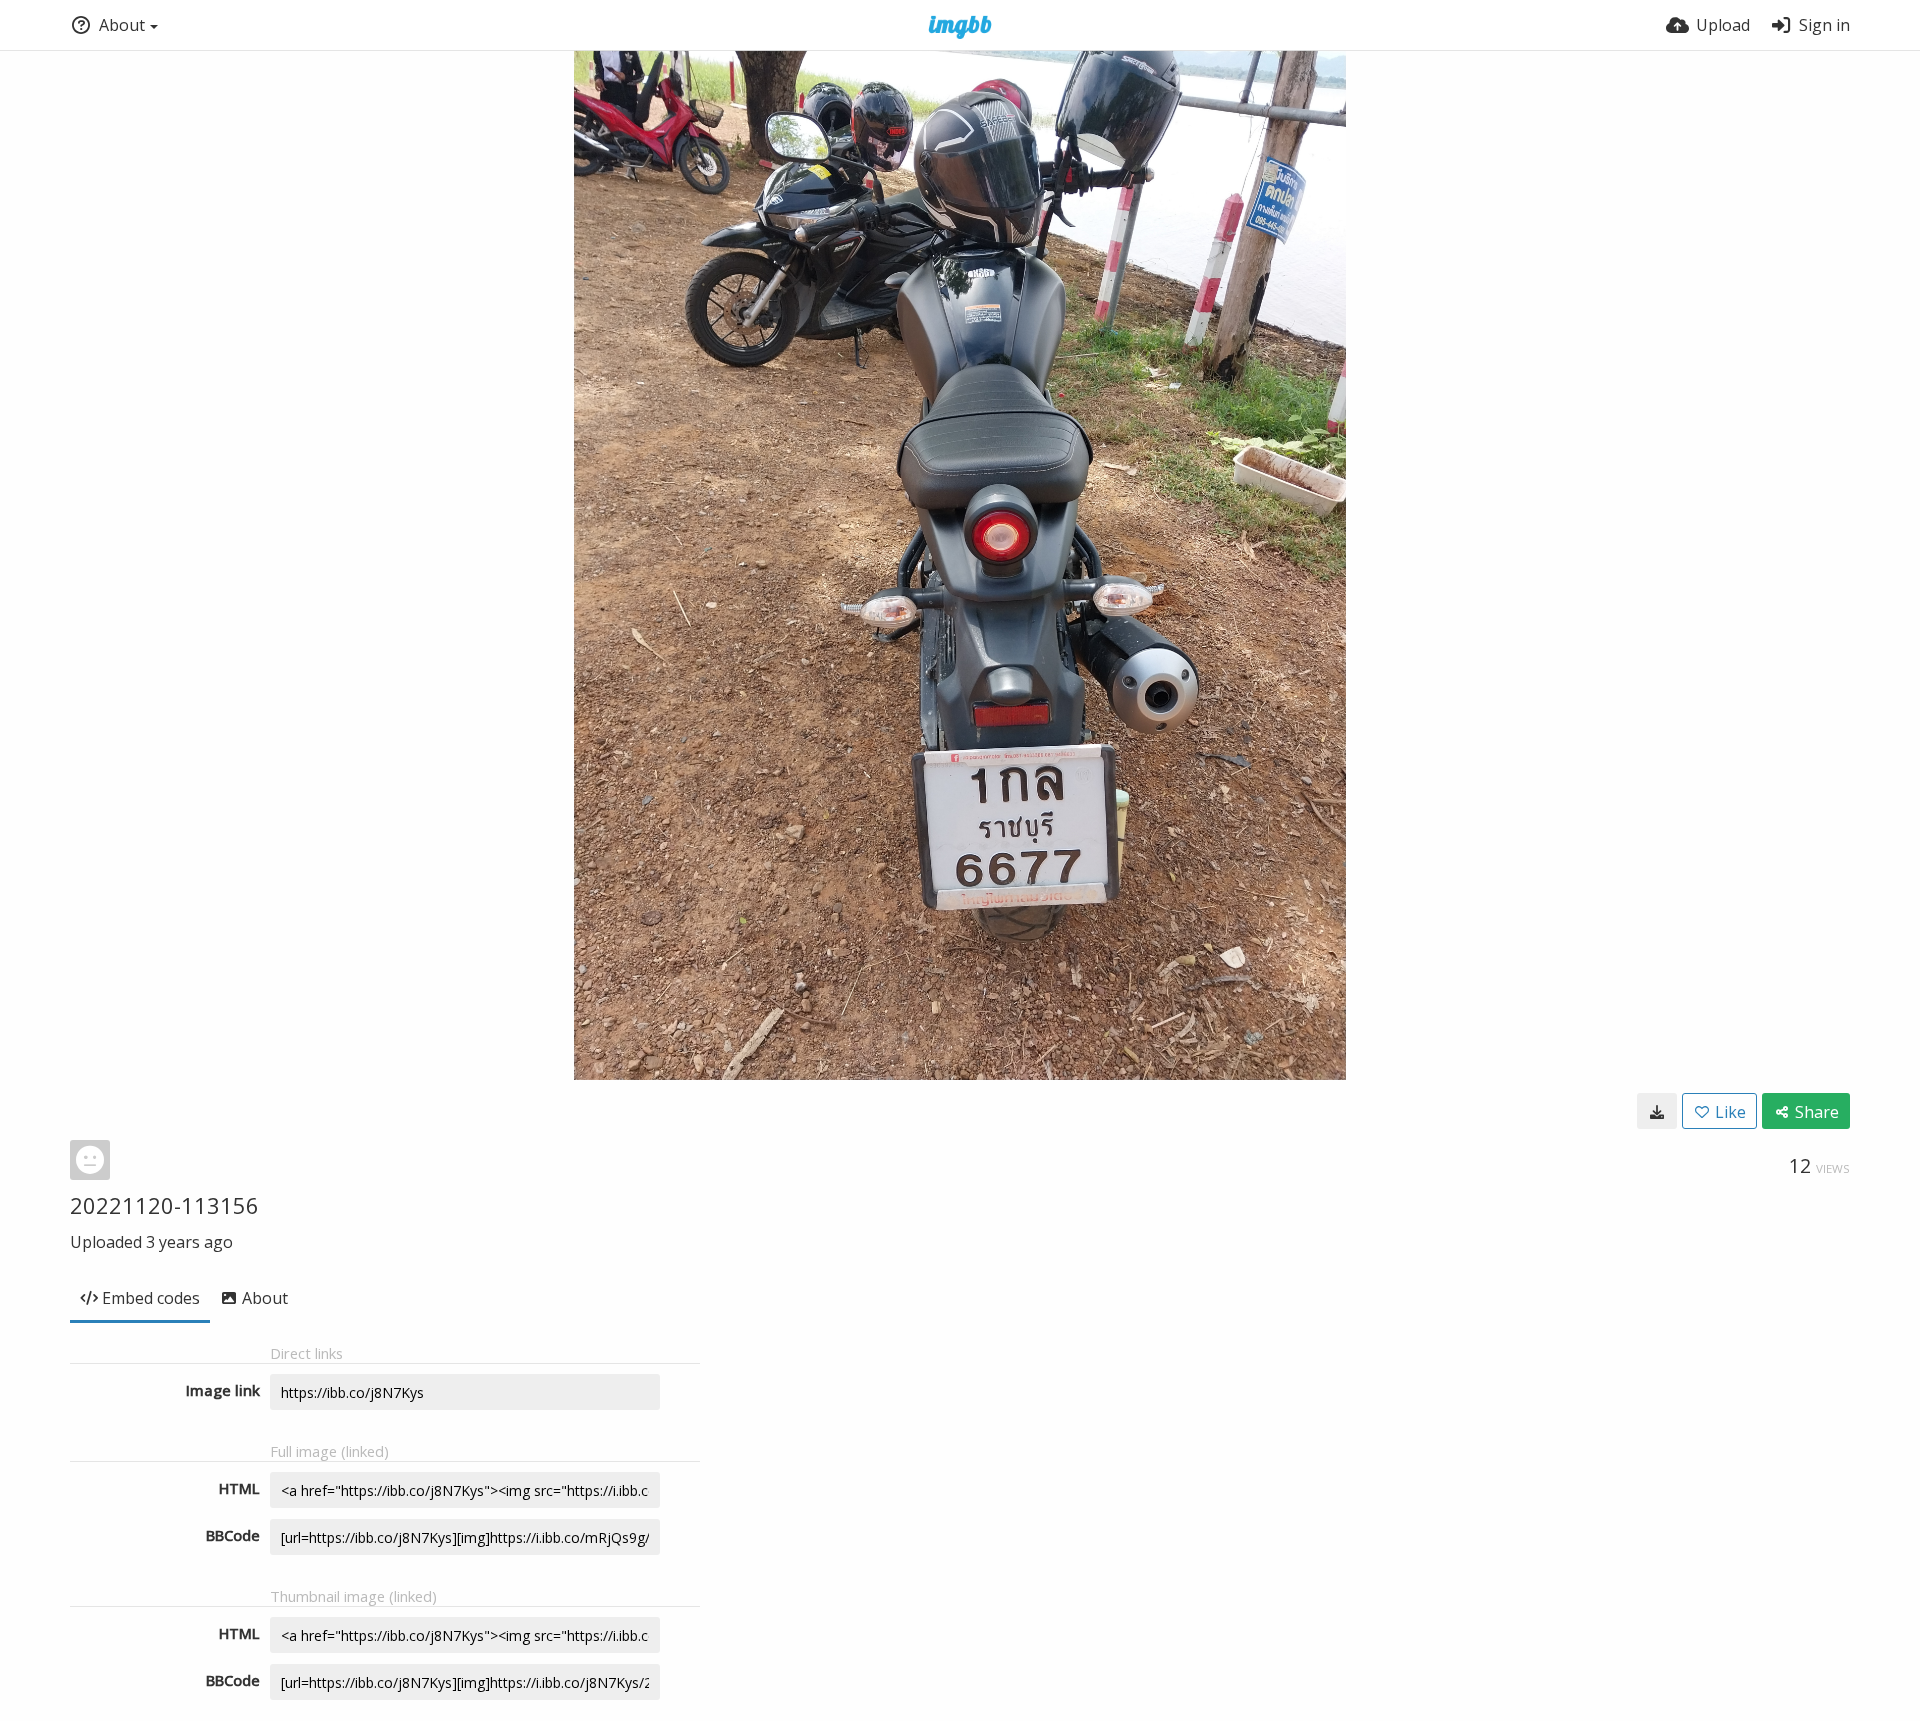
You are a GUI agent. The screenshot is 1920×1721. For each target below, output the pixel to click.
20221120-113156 (164, 1205)
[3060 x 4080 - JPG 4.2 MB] (1657, 1111)
